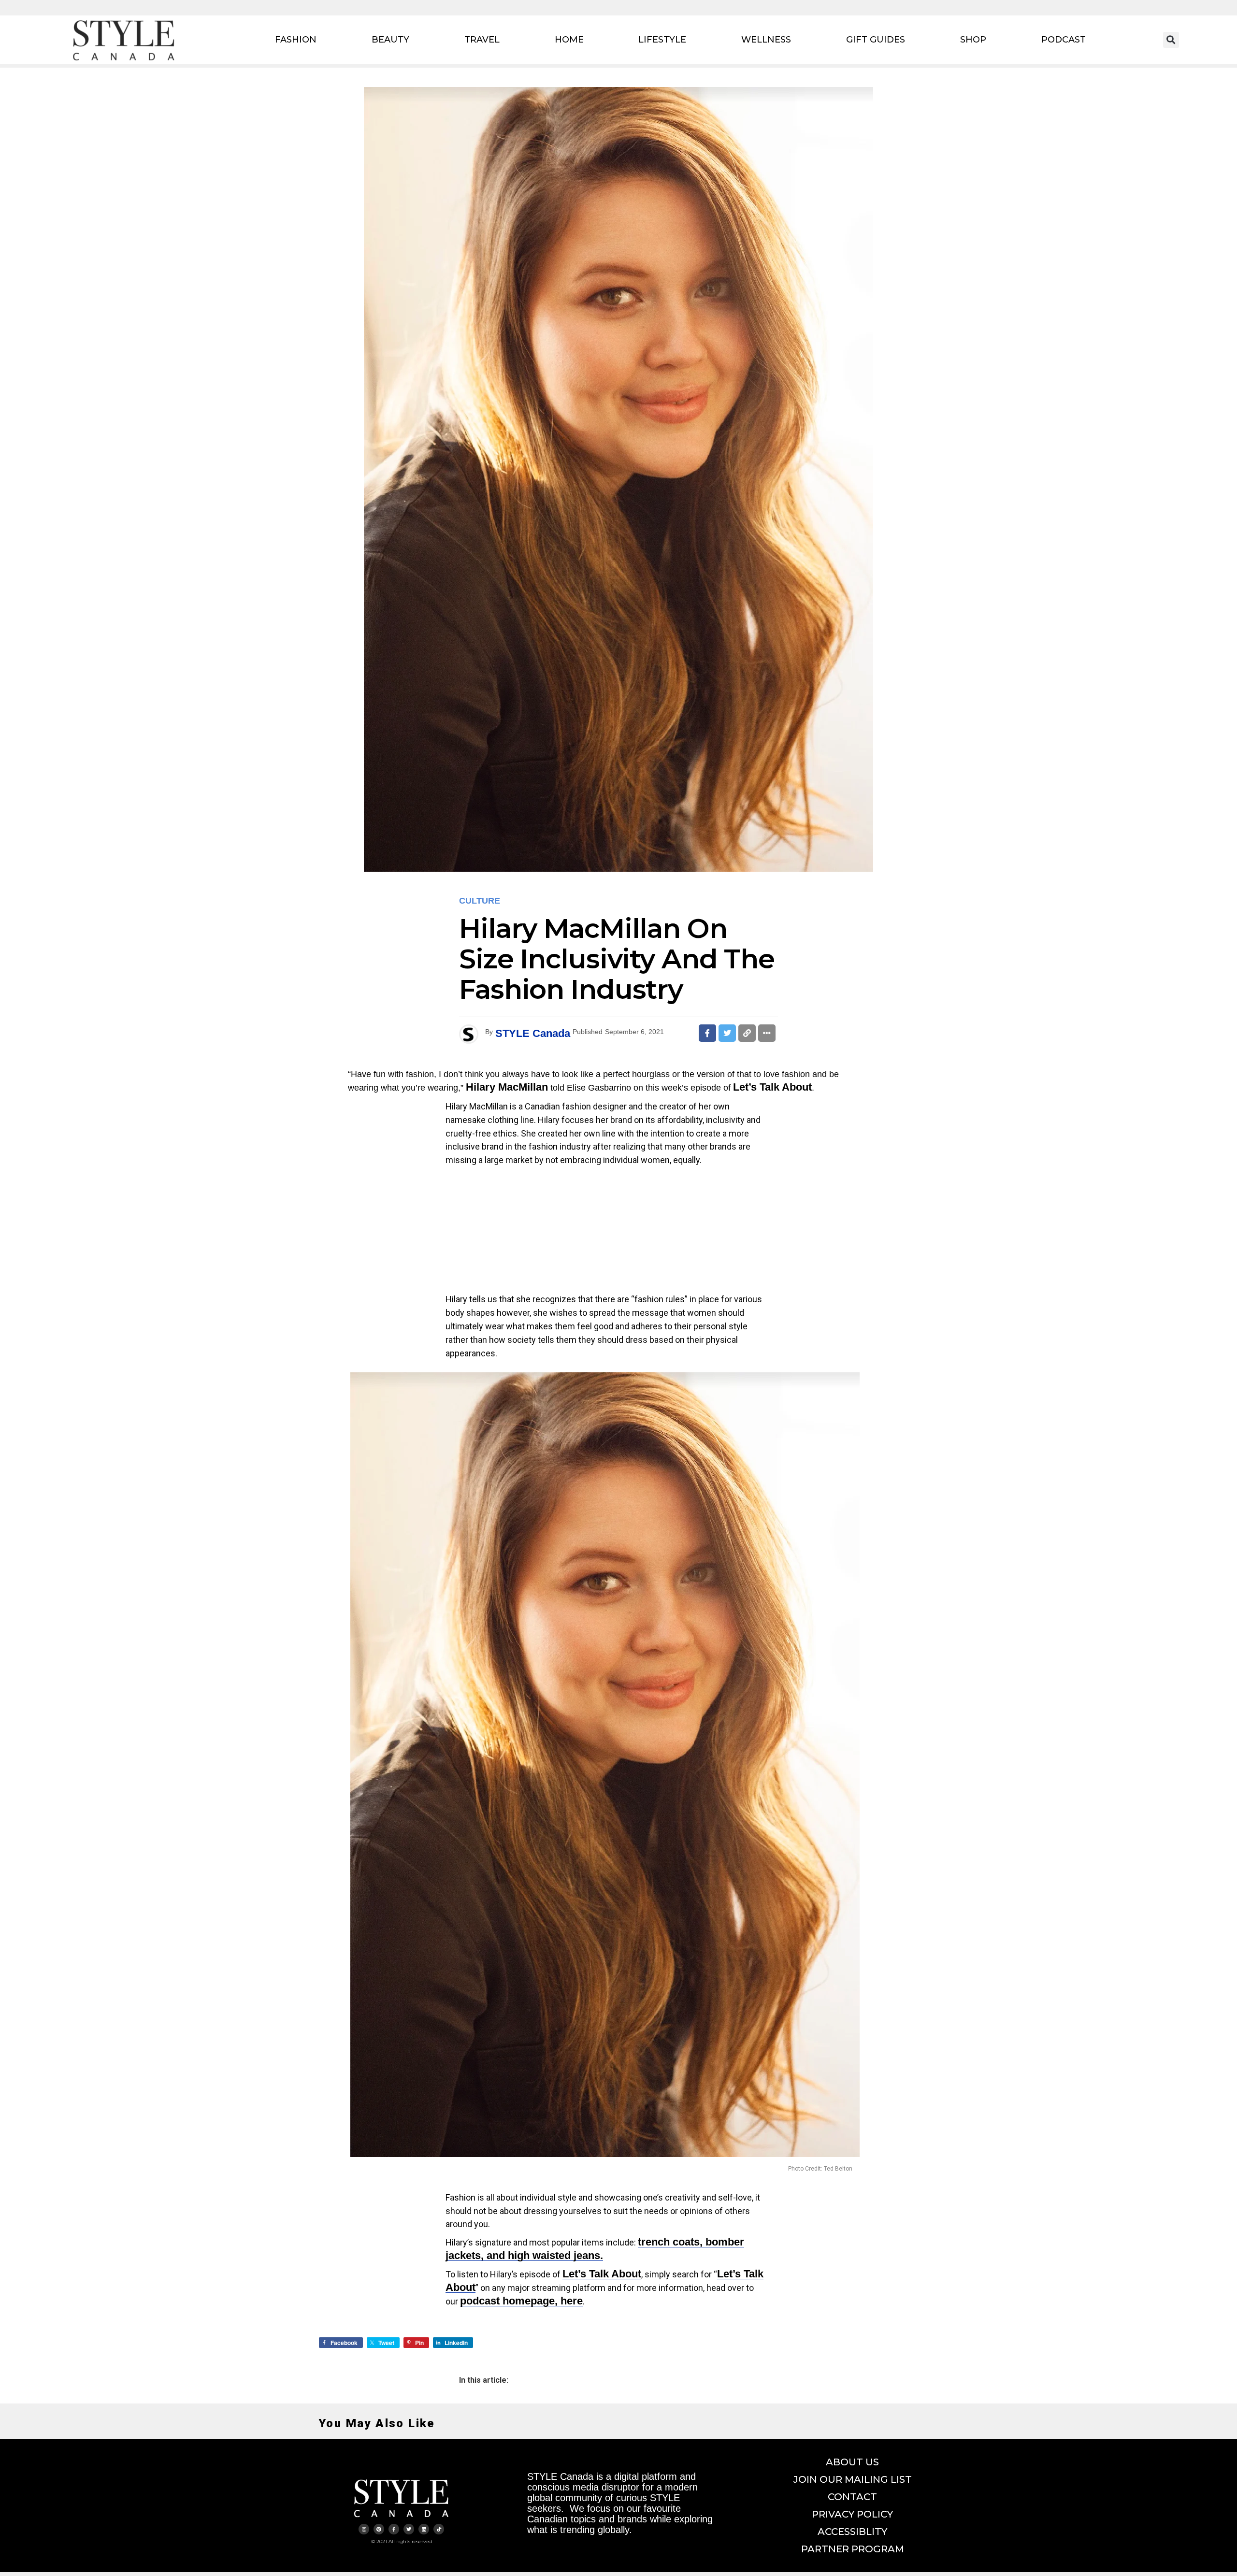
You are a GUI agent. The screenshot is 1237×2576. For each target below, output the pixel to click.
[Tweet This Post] (727, 1033)
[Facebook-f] (394, 2529)
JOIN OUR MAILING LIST (853, 2479)
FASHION (296, 40)
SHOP (973, 40)
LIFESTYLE (662, 40)
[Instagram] (364, 2529)
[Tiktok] (439, 2529)
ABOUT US (852, 2462)
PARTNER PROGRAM (853, 2549)
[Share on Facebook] (707, 1033)
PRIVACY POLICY (852, 2514)
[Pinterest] (379, 2529)
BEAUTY (390, 40)
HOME (569, 40)
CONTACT (852, 2497)
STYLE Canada (533, 1033)
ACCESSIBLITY (852, 2532)
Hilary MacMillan (507, 1087)
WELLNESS (766, 40)
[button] (1171, 40)
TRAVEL (482, 40)
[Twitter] (409, 2529)
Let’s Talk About (772, 1087)
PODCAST (1064, 40)
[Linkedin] (424, 2529)
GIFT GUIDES (876, 40)
